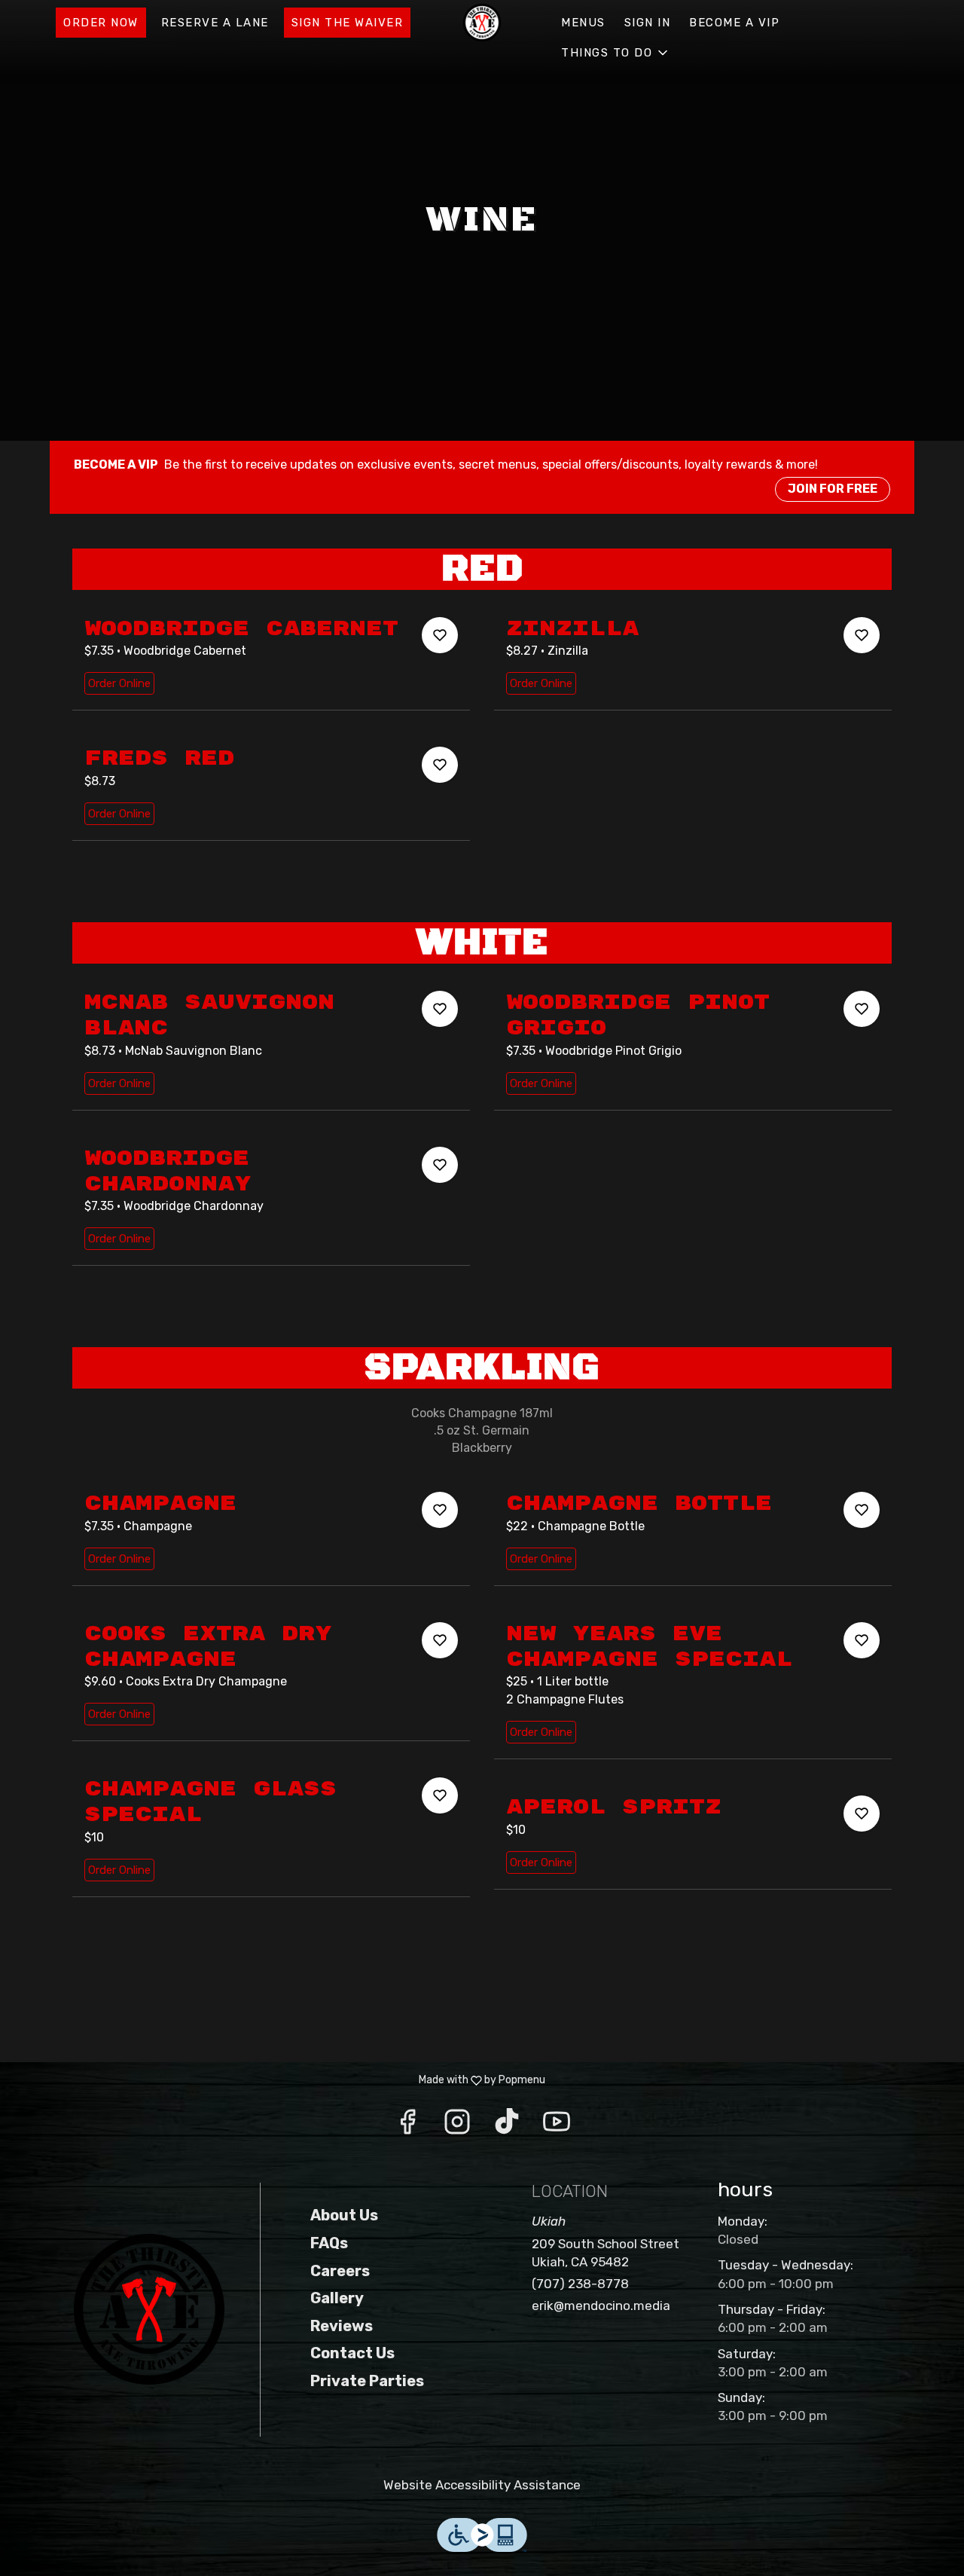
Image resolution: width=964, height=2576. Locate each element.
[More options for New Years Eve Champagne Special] (862, 1640)
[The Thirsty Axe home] (482, 23)
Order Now (101, 23)
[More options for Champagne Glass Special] (440, 1795)
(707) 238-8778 (580, 2284)
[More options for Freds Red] (440, 765)
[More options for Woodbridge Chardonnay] (440, 1165)
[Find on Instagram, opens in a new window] (457, 2126)
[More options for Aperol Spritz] (862, 1814)
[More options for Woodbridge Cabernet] (440, 635)
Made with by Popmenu (278, 2080)
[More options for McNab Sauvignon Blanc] (440, 1009)
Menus (583, 23)
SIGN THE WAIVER (348, 23)
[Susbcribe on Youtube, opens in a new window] (557, 2126)
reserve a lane (215, 23)
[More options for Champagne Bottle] (862, 1510)
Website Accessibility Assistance (482, 2485)
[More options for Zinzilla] (862, 635)
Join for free (833, 489)
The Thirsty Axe (149, 2309)
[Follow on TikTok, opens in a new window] (507, 2126)
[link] (119, 683)
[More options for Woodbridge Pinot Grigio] (862, 1009)
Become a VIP (734, 23)
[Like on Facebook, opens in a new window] (407, 2126)
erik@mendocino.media (601, 2306)
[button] (616, 53)
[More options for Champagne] (440, 1510)
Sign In (648, 23)
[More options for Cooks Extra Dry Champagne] (440, 1640)
